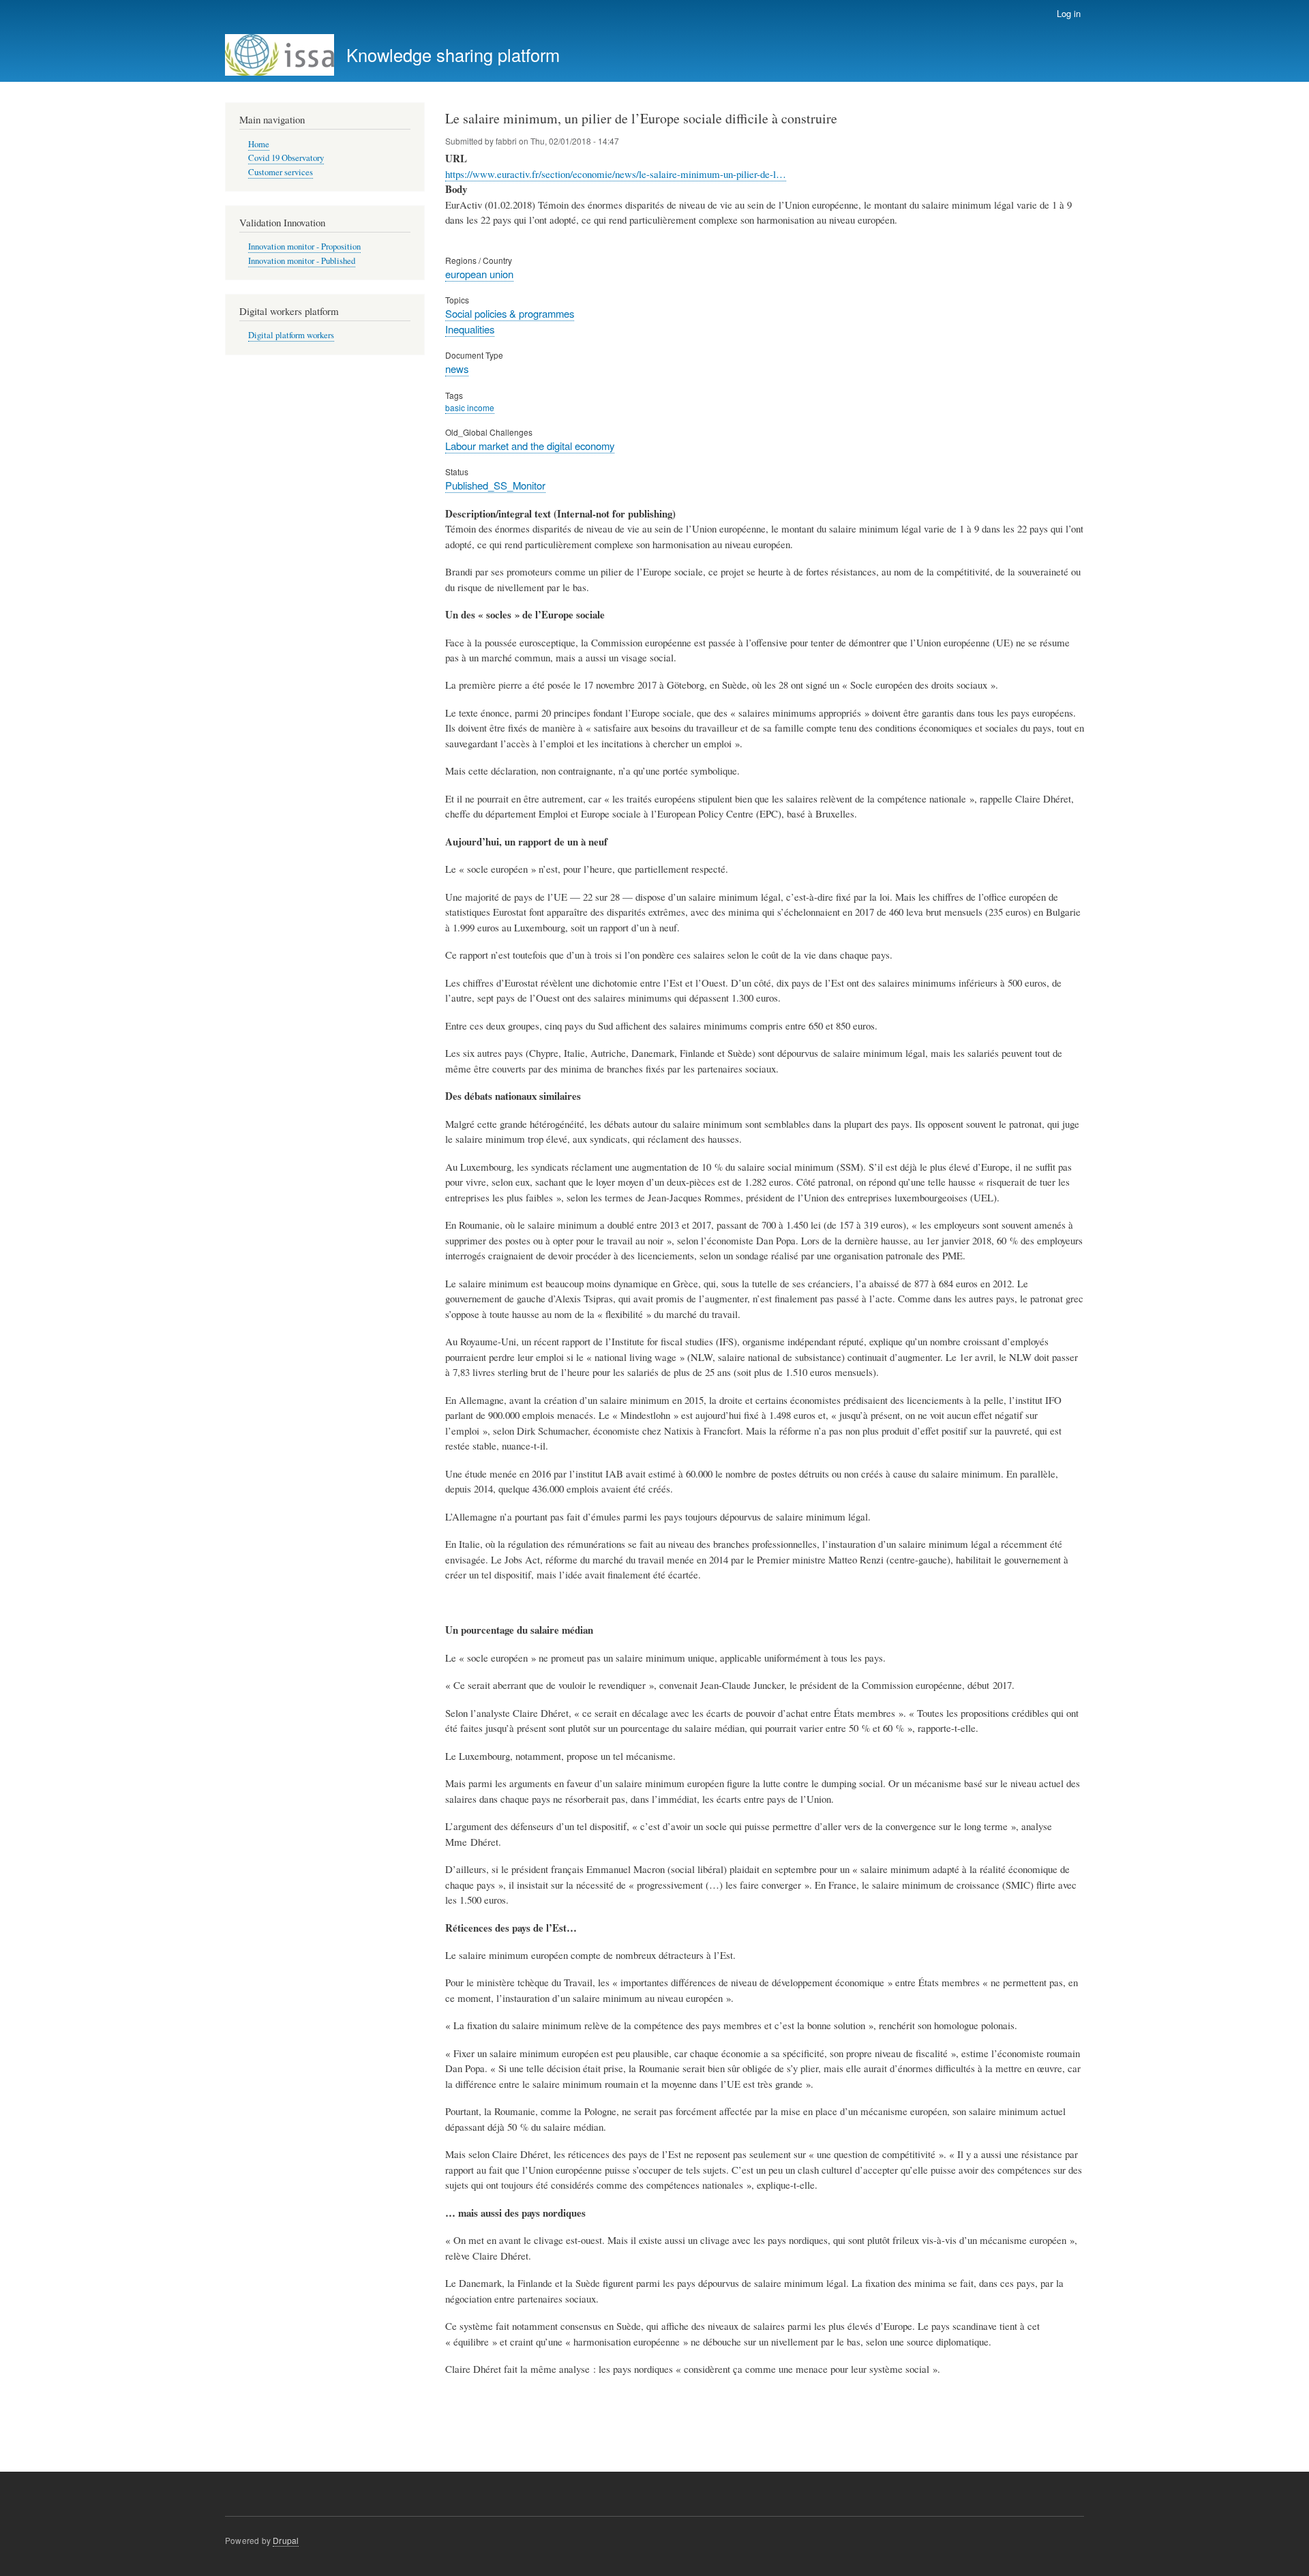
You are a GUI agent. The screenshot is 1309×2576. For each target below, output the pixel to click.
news (457, 369)
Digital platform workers (291, 335)
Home (259, 144)
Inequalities (470, 329)
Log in (1069, 13)
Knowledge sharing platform (453, 55)
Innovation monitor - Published (302, 261)
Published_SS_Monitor (495, 485)
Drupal (286, 2540)
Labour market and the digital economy (530, 446)
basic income (470, 407)
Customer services (281, 172)
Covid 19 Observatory (286, 158)
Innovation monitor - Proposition (304, 246)
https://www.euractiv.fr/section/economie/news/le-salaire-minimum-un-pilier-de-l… (616, 174)
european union (479, 274)
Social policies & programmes (510, 313)
